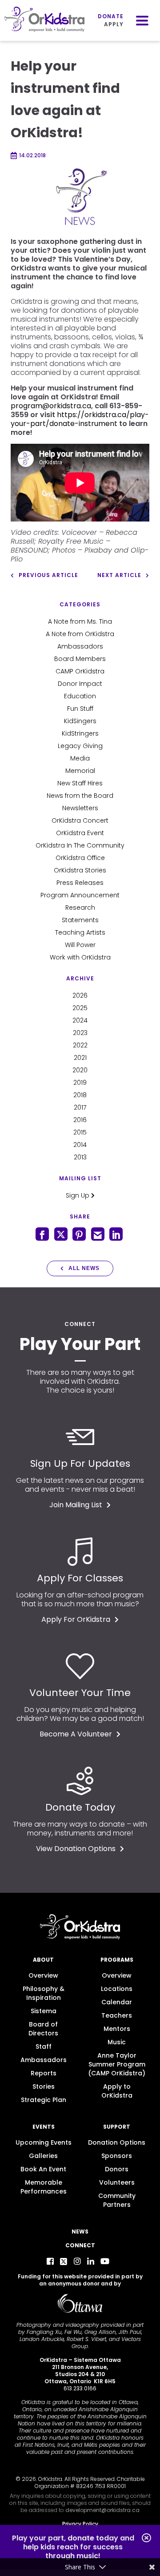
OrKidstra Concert (80, 820)
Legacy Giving (80, 746)
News (80, 2232)
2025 (80, 1008)
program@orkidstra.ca (51, 406)
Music (117, 2042)
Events (44, 2127)
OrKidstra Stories (80, 870)
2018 (80, 1095)
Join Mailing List (76, 1505)
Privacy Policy (80, 2524)
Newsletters (80, 808)
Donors (117, 2169)
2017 (80, 1107)
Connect (80, 2245)
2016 (80, 1120)
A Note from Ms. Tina (80, 621)
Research (80, 908)
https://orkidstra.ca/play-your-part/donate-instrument (80, 419)
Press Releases (80, 883)
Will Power (80, 945)
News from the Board (80, 796)
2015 (80, 1132)
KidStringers (80, 733)
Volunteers (117, 2182)
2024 (80, 1020)
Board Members (80, 659)
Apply (114, 24)
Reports (44, 2073)
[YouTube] (105, 2261)
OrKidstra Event (80, 833)
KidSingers (80, 721)
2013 (80, 1157)
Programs (117, 1960)
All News (84, 1268)
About (43, 1960)
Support (117, 2127)
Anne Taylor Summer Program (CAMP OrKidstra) (117, 2064)
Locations (117, 1989)
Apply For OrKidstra (76, 1619)
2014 (80, 1145)
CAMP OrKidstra (80, 671)
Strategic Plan (44, 2100)
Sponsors (117, 2156)
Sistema (44, 2011)
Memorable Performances (44, 2187)
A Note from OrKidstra (80, 634)
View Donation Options (76, 1849)
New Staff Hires (80, 783)
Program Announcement (80, 895)
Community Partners (117, 2200)
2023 (80, 1033)
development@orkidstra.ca (102, 2510)
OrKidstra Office (80, 858)
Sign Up (78, 1195)
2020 (80, 1070)
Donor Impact (80, 684)
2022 (80, 1045)
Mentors (117, 2029)
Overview (43, 1975)
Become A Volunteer (76, 1734)
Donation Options (117, 2142)
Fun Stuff (80, 709)
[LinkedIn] (91, 2261)
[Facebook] (50, 2261)
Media (80, 758)
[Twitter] (64, 2261)
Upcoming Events (44, 2142)
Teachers (117, 2015)
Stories (44, 2086)
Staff (44, 2046)
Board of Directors (43, 2029)
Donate (111, 16)
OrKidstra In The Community (80, 845)
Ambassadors (80, 646)
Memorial (80, 771)
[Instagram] (77, 2261)
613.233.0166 (80, 2388)
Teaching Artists (80, 932)
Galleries (43, 2156)
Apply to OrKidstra (117, 2091)
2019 (80, 1083)
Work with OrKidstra (80, 957)
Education (80, 696)
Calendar (117, 2002)
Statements (80, 920)
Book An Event (43, 2169)
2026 (80, 995)
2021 (80, 1058)
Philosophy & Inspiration (44, 1993)
